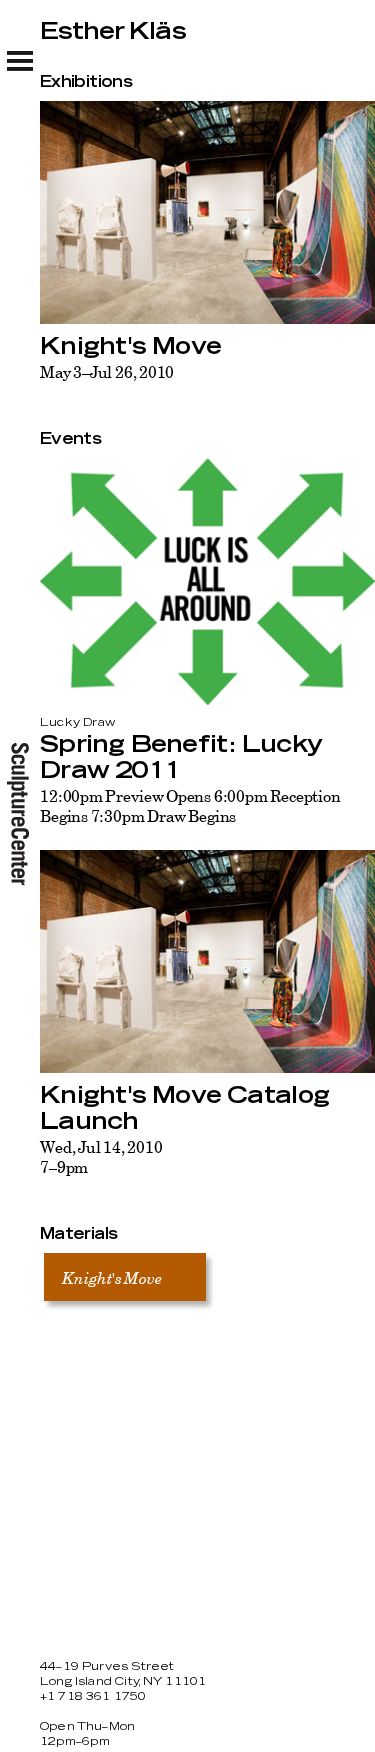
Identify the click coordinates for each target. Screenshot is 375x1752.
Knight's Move (130, 347)
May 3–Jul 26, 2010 (107, 372)
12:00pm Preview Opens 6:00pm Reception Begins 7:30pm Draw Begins (190, 806)
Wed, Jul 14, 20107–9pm (101, 1157)
